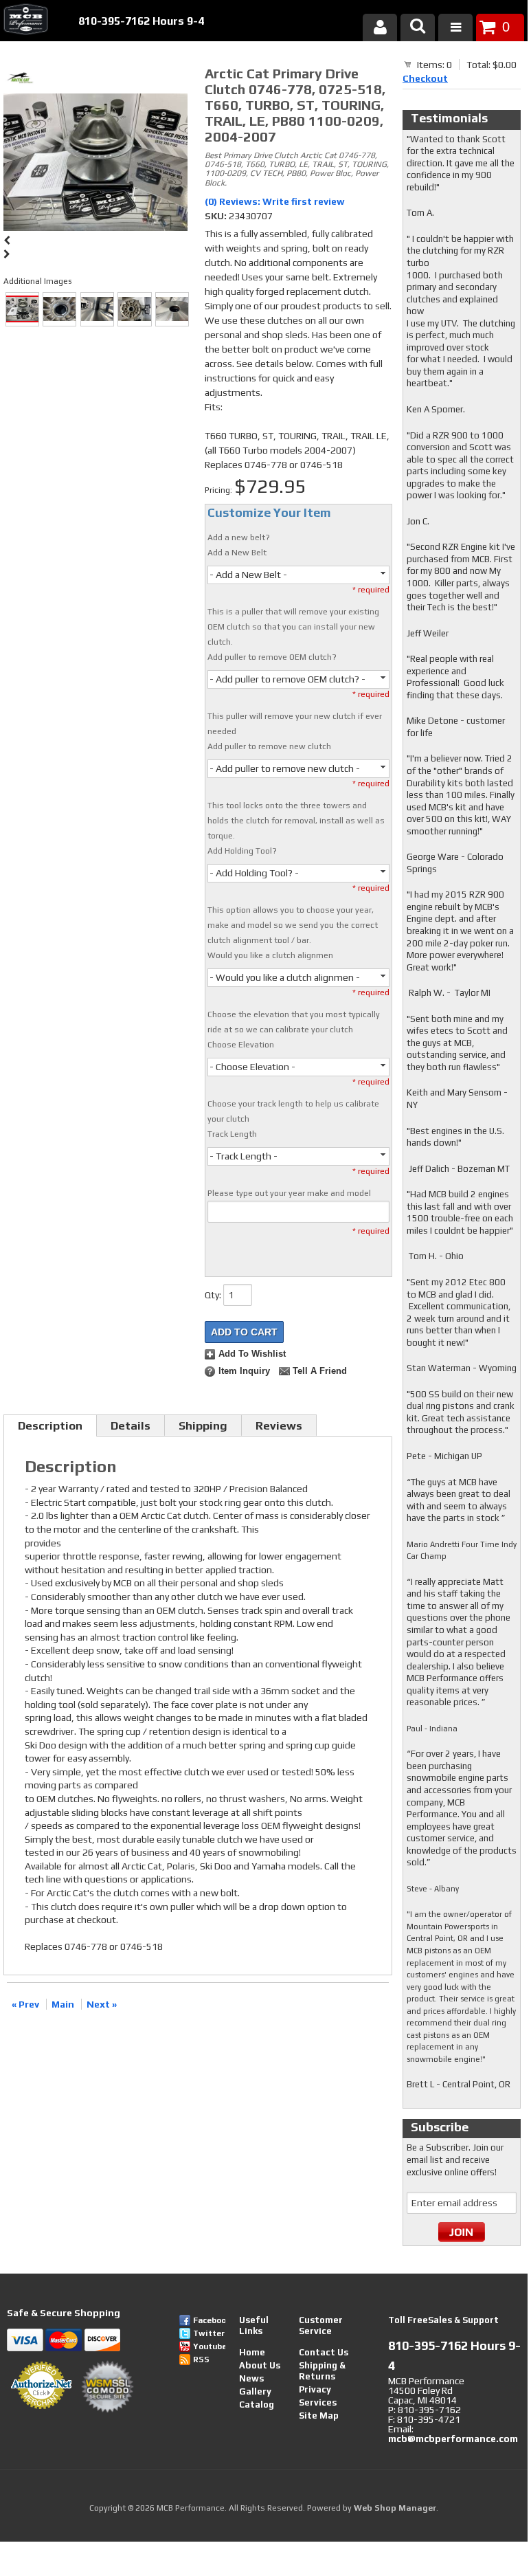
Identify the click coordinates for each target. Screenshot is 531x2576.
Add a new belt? (239, 537)
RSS (201, 2360)
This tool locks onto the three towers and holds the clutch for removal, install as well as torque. (296, 821)
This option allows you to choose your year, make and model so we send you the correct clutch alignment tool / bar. (293, 925)
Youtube (209, 2346)
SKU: (217, 216)
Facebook (209, 2320)
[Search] (418, 27)
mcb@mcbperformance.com (453, 2439)
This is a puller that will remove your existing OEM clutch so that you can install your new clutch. (293, 627)
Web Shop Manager (395, 2508)
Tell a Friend (320, 1371)
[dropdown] (455, 27)
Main (63, 2004)
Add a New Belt (237, 553)
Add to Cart (244, 1332)
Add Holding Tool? (242, 851)
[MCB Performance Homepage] (24, 21)
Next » (102, 2004)
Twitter (209, 2333)
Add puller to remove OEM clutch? (272, 657)
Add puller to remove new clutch (269, 746)
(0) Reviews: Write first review (275, 201)
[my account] (380, 27)
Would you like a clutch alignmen (270, 955)
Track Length (232, 1134)
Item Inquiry (244, 1371)
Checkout (425, 78)
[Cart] (408, 64)
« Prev (25, 2004)
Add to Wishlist (252, 1354)
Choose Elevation (241, 1045)
